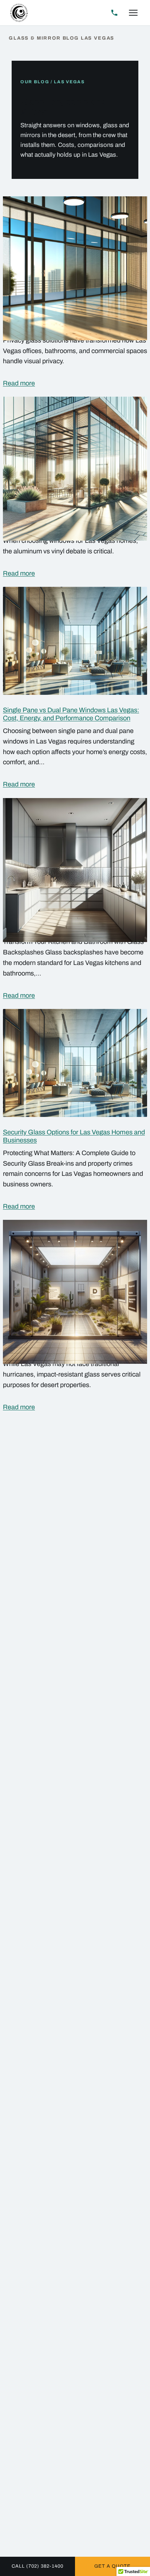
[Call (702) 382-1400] (114, 13)
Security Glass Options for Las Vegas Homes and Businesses (74, 1136)
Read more (19, 383)
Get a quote (112, 2566)
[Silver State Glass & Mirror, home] (19, 13)
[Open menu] (133, 13)
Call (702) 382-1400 (38, 2566)
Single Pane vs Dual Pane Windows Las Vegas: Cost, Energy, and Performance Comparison (71, 714)
